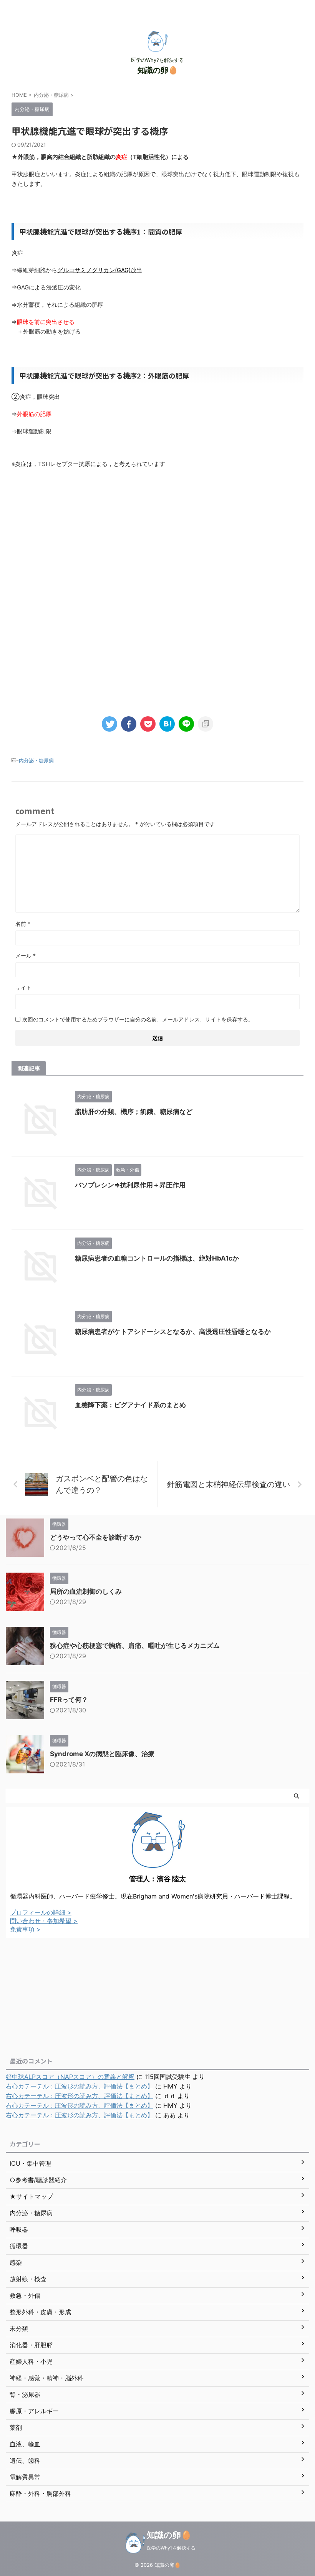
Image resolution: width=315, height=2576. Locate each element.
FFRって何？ (69, 1700)
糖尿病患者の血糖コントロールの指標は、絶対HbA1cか (157, 1258)
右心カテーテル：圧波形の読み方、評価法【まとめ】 (80, 2086)
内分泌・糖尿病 (36, 760)
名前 (23, 924)
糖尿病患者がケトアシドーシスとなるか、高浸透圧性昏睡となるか (173, 1332)
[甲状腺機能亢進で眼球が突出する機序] (167, 724)
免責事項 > (25, 1929)
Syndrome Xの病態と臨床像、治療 (102, 1754)
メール (26, 956)
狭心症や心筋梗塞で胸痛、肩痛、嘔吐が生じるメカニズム (135, 1646)
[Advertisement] (157, 538)
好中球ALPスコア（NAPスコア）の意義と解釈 (70, 2077)
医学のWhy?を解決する (171, 2548)
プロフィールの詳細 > (41, 1912)
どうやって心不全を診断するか (96, 1537)
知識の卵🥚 (158, 70)
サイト (23, 987)
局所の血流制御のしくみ (86, 1591)
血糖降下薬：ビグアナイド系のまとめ (130, 1405)
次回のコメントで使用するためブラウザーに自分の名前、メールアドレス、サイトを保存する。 (138, 1019)
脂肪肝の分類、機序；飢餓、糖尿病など (134, 1112)
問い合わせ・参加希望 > (44, 1921)
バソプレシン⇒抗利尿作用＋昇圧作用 (130, 1185)
